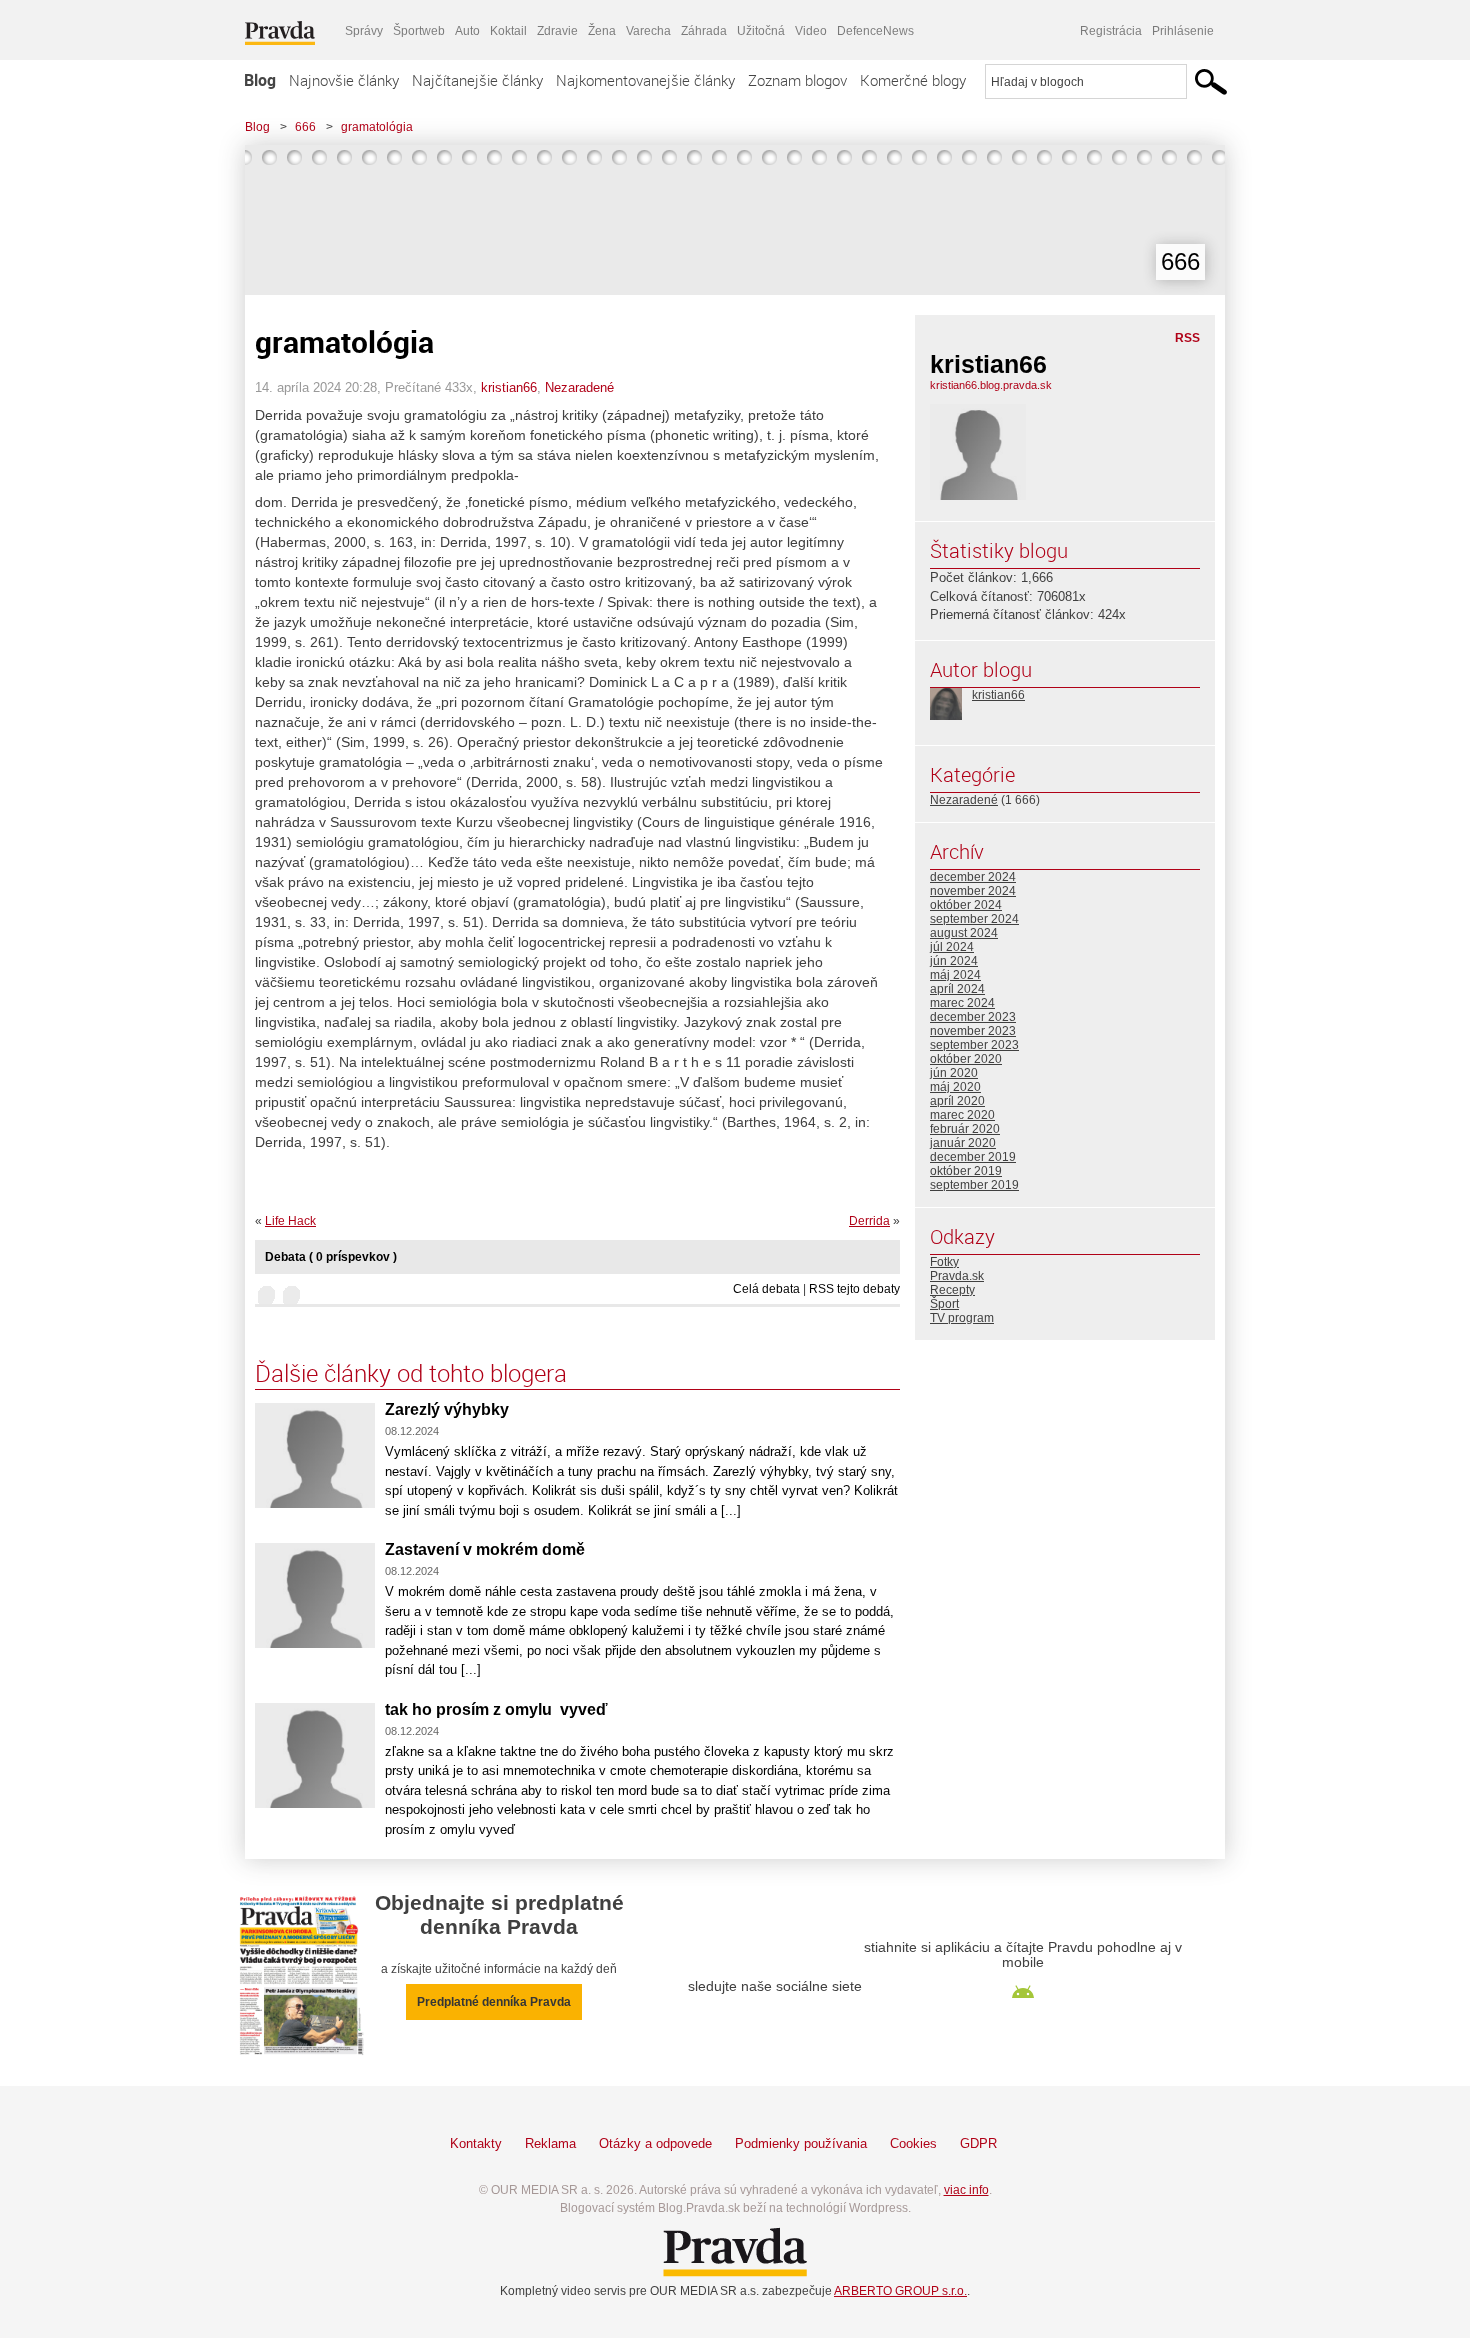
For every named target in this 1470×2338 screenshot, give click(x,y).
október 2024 (966, 905)
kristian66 (509, 387)
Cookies (913, 2143)
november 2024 (973, 891)
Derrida (869, 1221)
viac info (966, 2190)
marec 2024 (962, 1003)
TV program (962, 1318)
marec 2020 (962, 1115)
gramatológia (377, 127)
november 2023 (973, 1031)
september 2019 (974, 1185)
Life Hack (290, 1221)
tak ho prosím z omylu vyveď (496, 1709)
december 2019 (973, 1157)
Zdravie (557, 31)
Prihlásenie (1183, 31)
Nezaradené (579, 387)
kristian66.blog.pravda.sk (991, 385)
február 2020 (965, 1129)
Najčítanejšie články (477, 80)
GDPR (978, 2143)
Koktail (508, 31)
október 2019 (966, 1171)
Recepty (952, 1290)
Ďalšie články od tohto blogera (411, 1373)
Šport (944, 1304)
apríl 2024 (957, 989)
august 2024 (964, 933)
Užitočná (761, 31)
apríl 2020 (957, 1101)
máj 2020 (955, 1087)
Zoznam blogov (797, 80)
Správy (364, 31)
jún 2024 (954, 961)
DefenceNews (875, 31)
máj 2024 (955, 975)
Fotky (944, 1262)
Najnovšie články (344, 80)
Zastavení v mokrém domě (485, 1549)
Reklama (550, 2143)
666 (305, 127)
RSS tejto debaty (854, 1289)
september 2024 (974, 919)
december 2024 (973, 877)
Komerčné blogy (913, 80)
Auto (467, 31)
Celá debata (766, 1289)
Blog (260, 80)
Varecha (648, 31)
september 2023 (974, 1045)
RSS (1187, 338)
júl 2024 (952, 947)
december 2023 (973, 1017)
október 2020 (966, 1059)
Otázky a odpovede (655, 2143)
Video (811, 31)
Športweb (419, 31)
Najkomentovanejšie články (645, 80)
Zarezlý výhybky (447, 1409)
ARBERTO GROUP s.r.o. (900, 2291)
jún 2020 (954, 1073)
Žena (602, 31)
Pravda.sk (957, 1276)
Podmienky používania (801, 2143)
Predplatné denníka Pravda (494, 2002)
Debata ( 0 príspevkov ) (331, 1257)
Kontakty (476, 2143)
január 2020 (963, 1143)
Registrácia (1111, 31)
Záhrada (704, 31)
